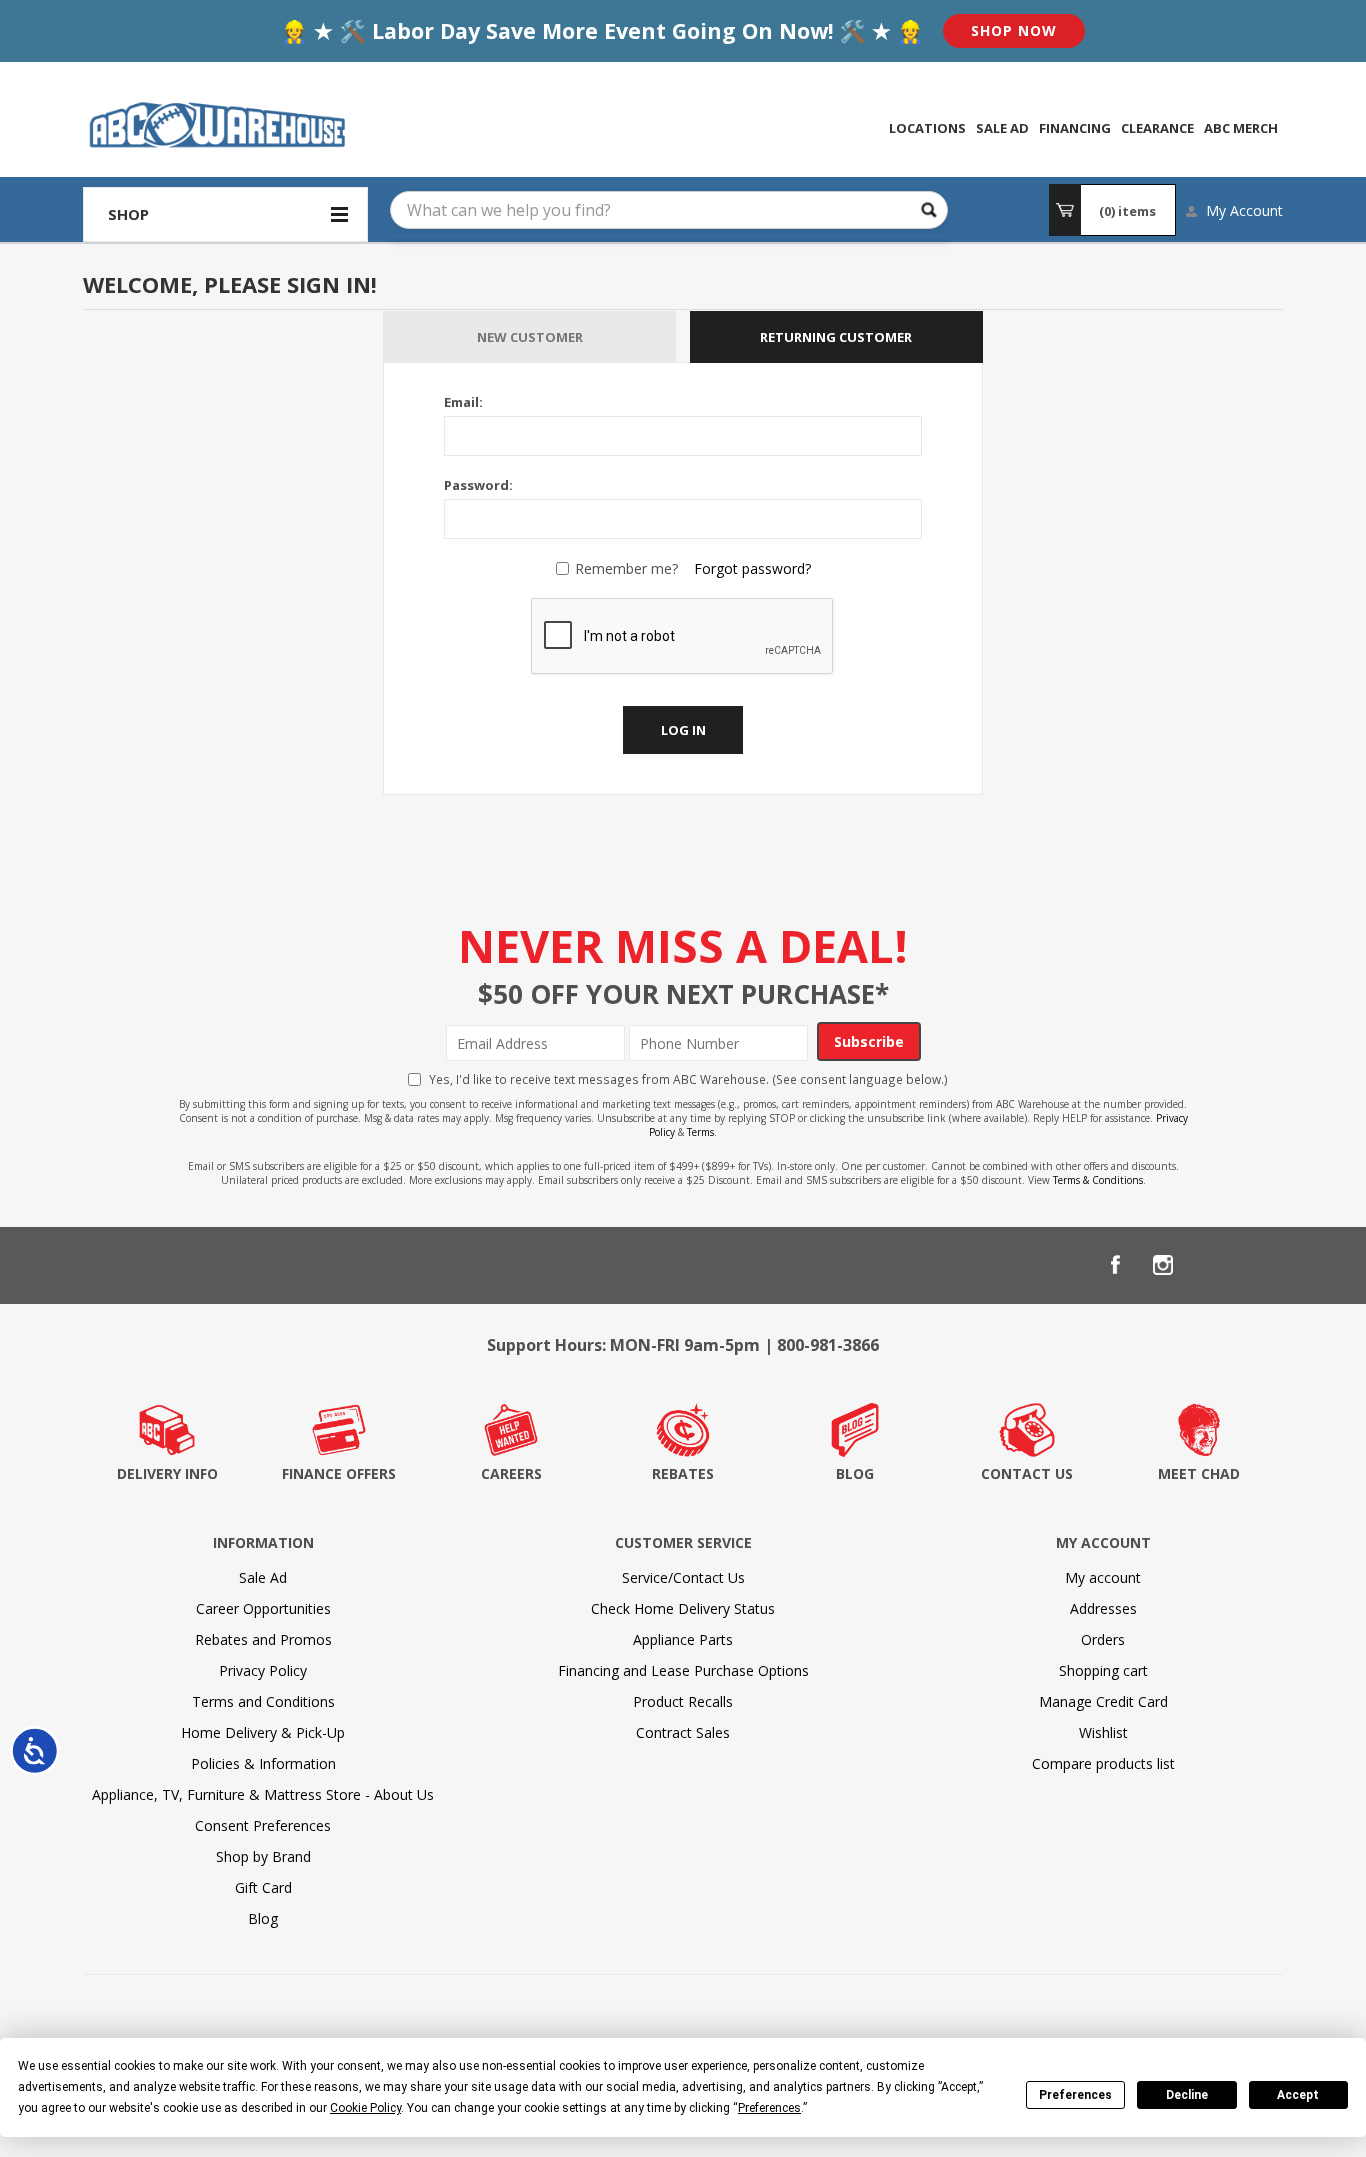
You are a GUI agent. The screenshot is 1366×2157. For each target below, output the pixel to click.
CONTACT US (1027, 1473)
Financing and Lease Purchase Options (683, 1670)
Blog (263, 1918)
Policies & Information (263, 1763)
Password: (478, 485)
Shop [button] (128, 214)
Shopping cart (1103, 1670)
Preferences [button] (769, 2108)
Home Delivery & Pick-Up (263, 1732)
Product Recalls (683, 1701)
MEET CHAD (1199, 1473)
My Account (1244, 210)
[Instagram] (1163, 1265)
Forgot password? (752, 568)
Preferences (1075, 2095)
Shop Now (1014, 30)
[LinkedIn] (1211, 1265)
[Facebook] (1115, 1265)
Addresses (1103, 1608)
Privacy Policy (263, 1670)
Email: (463, 402)
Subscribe (869, 1041)
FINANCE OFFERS (339, 1473)
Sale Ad (263, 1577)
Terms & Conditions (1098, 1180)
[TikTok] (1259, 1265)
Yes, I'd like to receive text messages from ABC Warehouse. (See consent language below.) (688, 1079)
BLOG (855, 1473)
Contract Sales (683, 1732)
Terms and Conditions (263, 1701)
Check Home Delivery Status (683, 1608)
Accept (1298, 2095)
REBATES (683, 1473)
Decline (1187, 2095)
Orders (1103, 1639)
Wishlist (1103, 1732)
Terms (700, 1132)
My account (1103, 1577)
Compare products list (1103, 1763)
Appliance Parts (683, 1639)
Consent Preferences (263, 1825)
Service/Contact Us (683, 1577)
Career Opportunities (263, 1608)
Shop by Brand (263, 1856)
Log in (683, 730)
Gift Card (263, 1887)
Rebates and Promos (263, 1639)
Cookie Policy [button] (365, 2108)
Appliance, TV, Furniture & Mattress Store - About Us (263, 1794)
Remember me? (626, 568)
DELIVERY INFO (167, 1473)
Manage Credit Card (1103, 1701)
